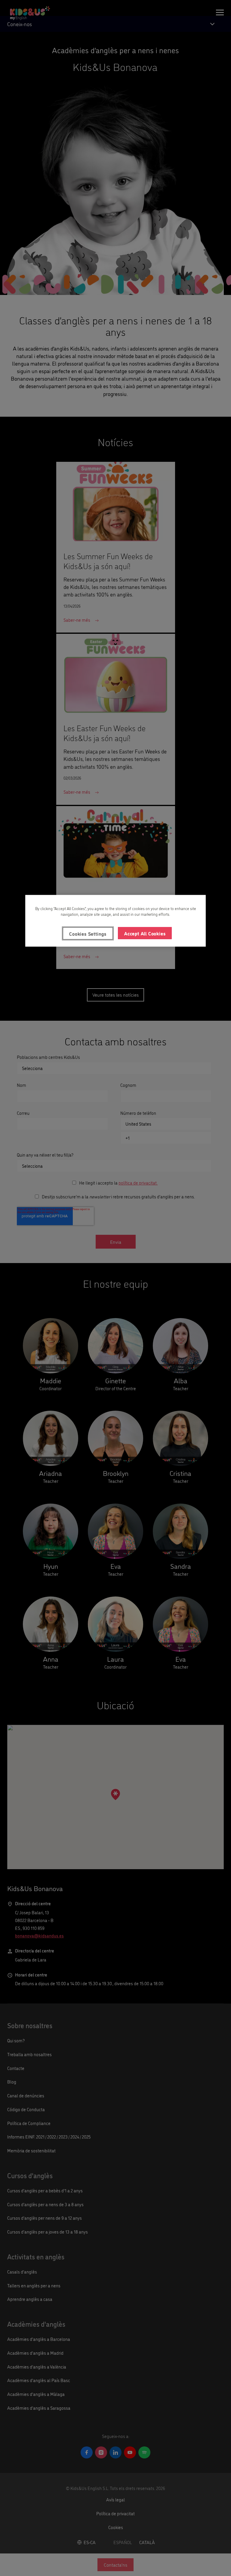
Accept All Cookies (145, 933)
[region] (115, 921)
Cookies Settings (88, 933)
